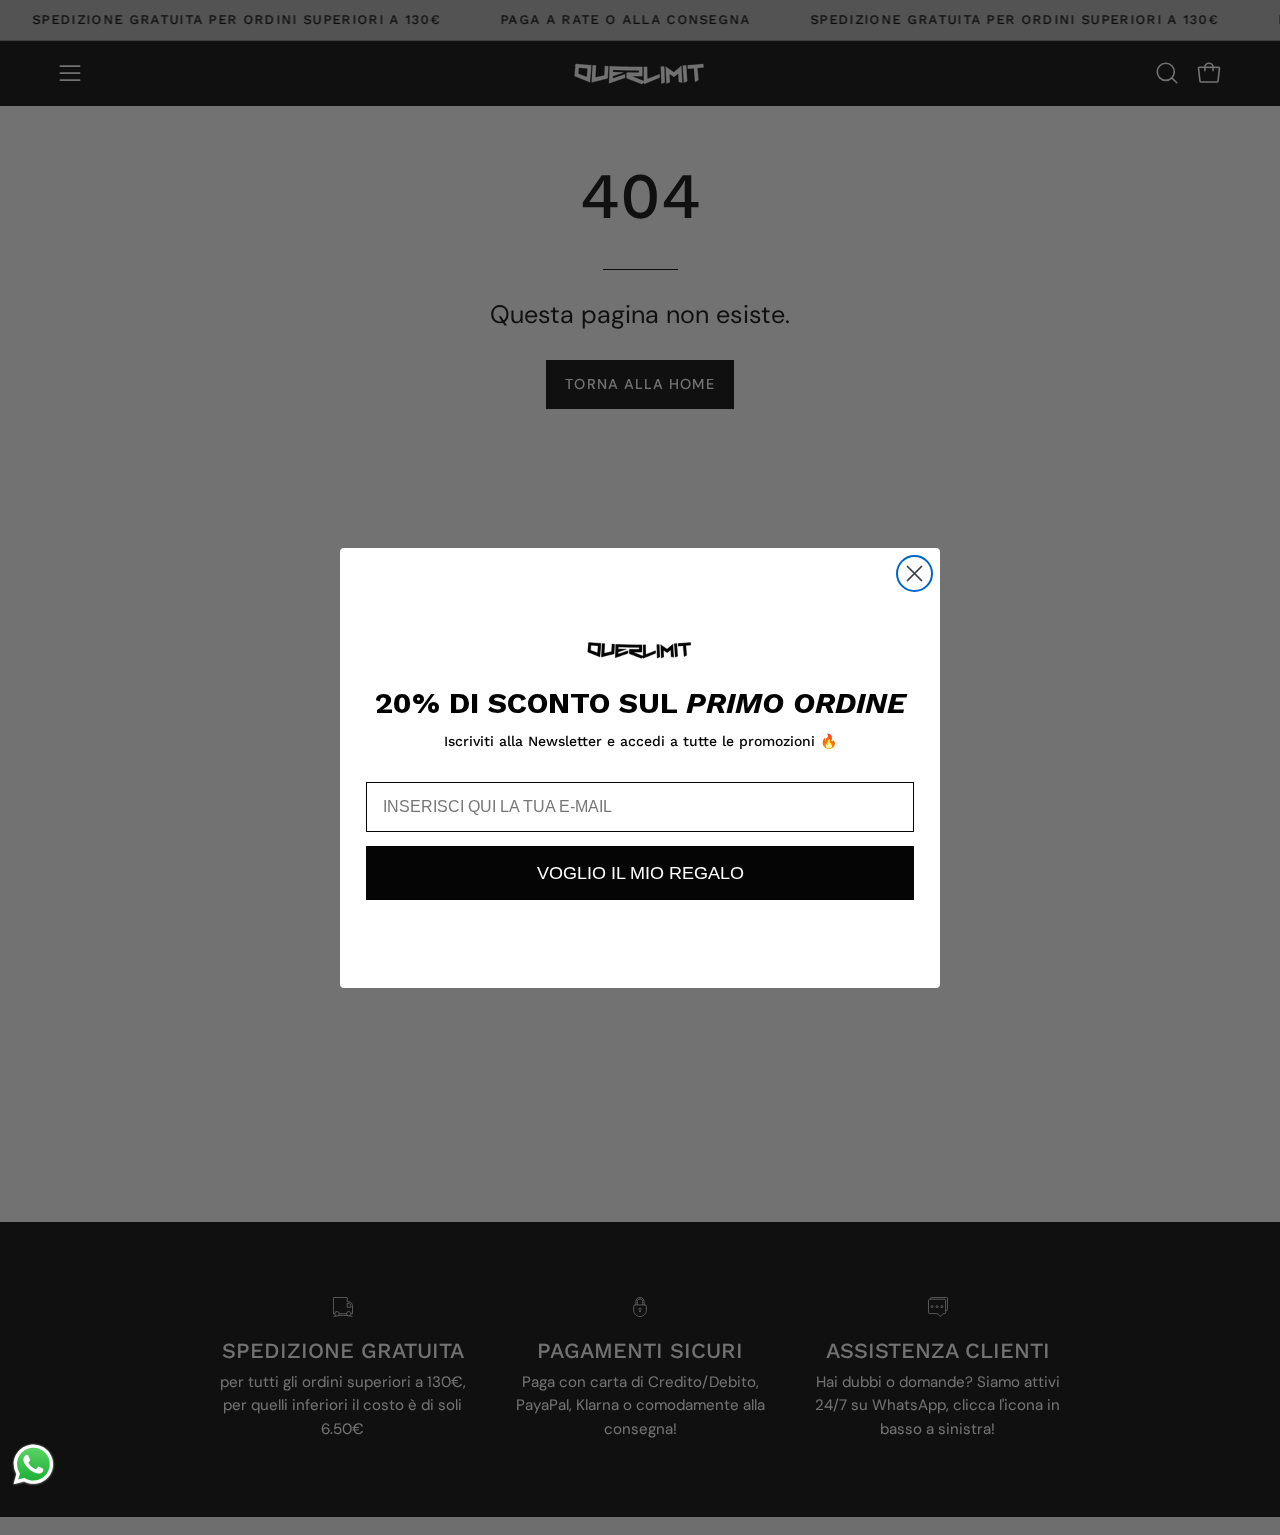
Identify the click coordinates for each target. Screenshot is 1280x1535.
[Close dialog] (914, 573)
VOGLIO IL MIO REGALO (640, 873)
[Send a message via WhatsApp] (33, 1464)
